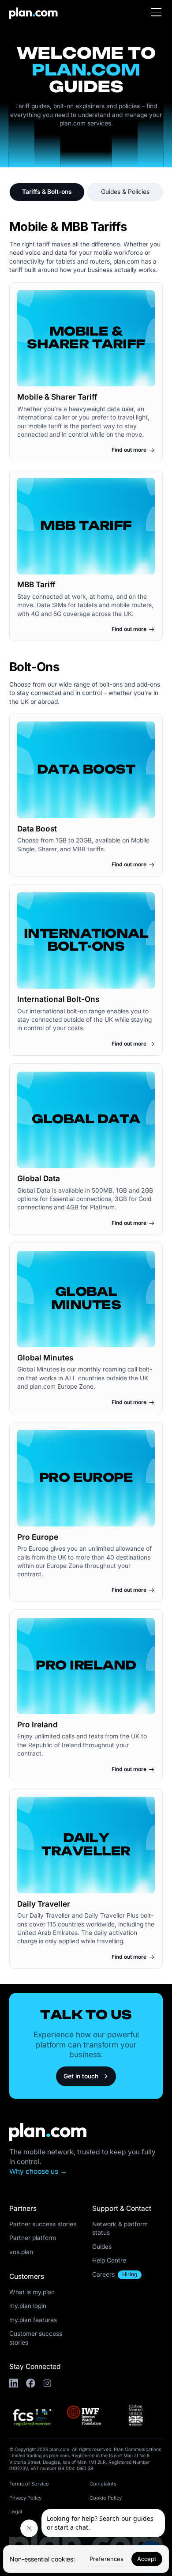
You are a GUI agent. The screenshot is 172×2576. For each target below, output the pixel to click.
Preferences (107, 2559)
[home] (30, 12)
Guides (102, 2247)
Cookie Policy (106, 2498)
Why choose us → (38, 2171)
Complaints (103, 2484)
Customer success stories (36, 2338)
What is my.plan (32, 2292)
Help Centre (109, 2260)
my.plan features (33, 2320)
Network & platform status (120, 2228)
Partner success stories (43, 2224)
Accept (147, 2559)
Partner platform (33, 2238)
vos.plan (21, 2252)
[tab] (47, 192)
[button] (157, 12)
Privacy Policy (25, 2498)
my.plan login (28, 2306)
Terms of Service (29, 2484)
